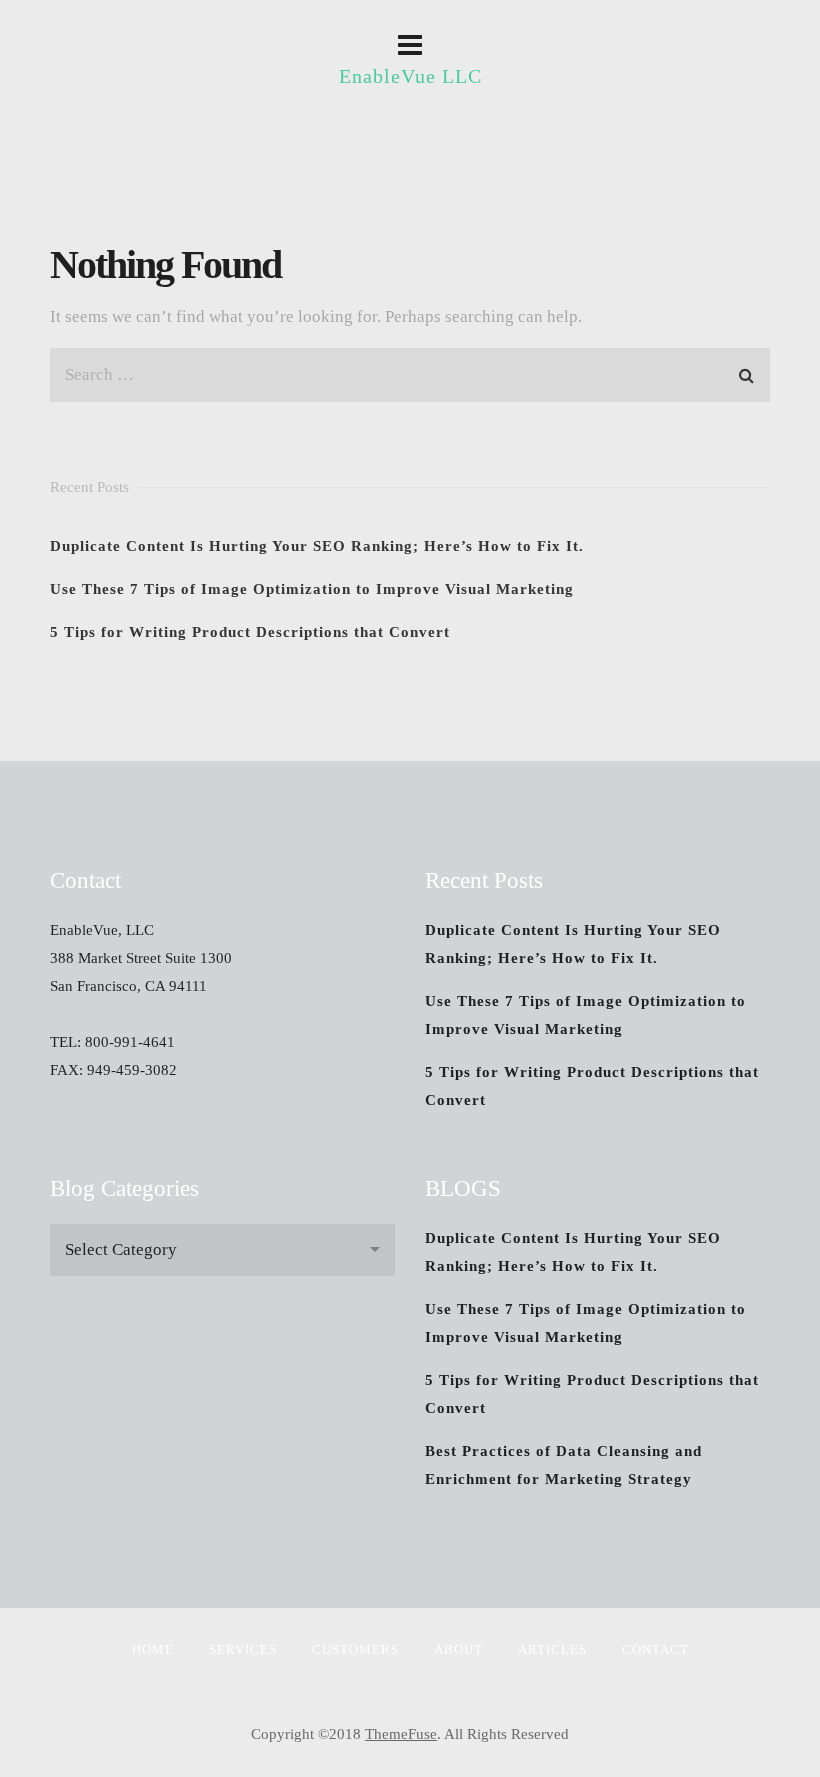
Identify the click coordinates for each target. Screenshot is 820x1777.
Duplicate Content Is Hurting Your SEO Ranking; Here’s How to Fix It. (317, 546)
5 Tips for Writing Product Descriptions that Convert (250, 632)
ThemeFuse (401, 1734)
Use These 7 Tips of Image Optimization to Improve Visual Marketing (312, 589)
